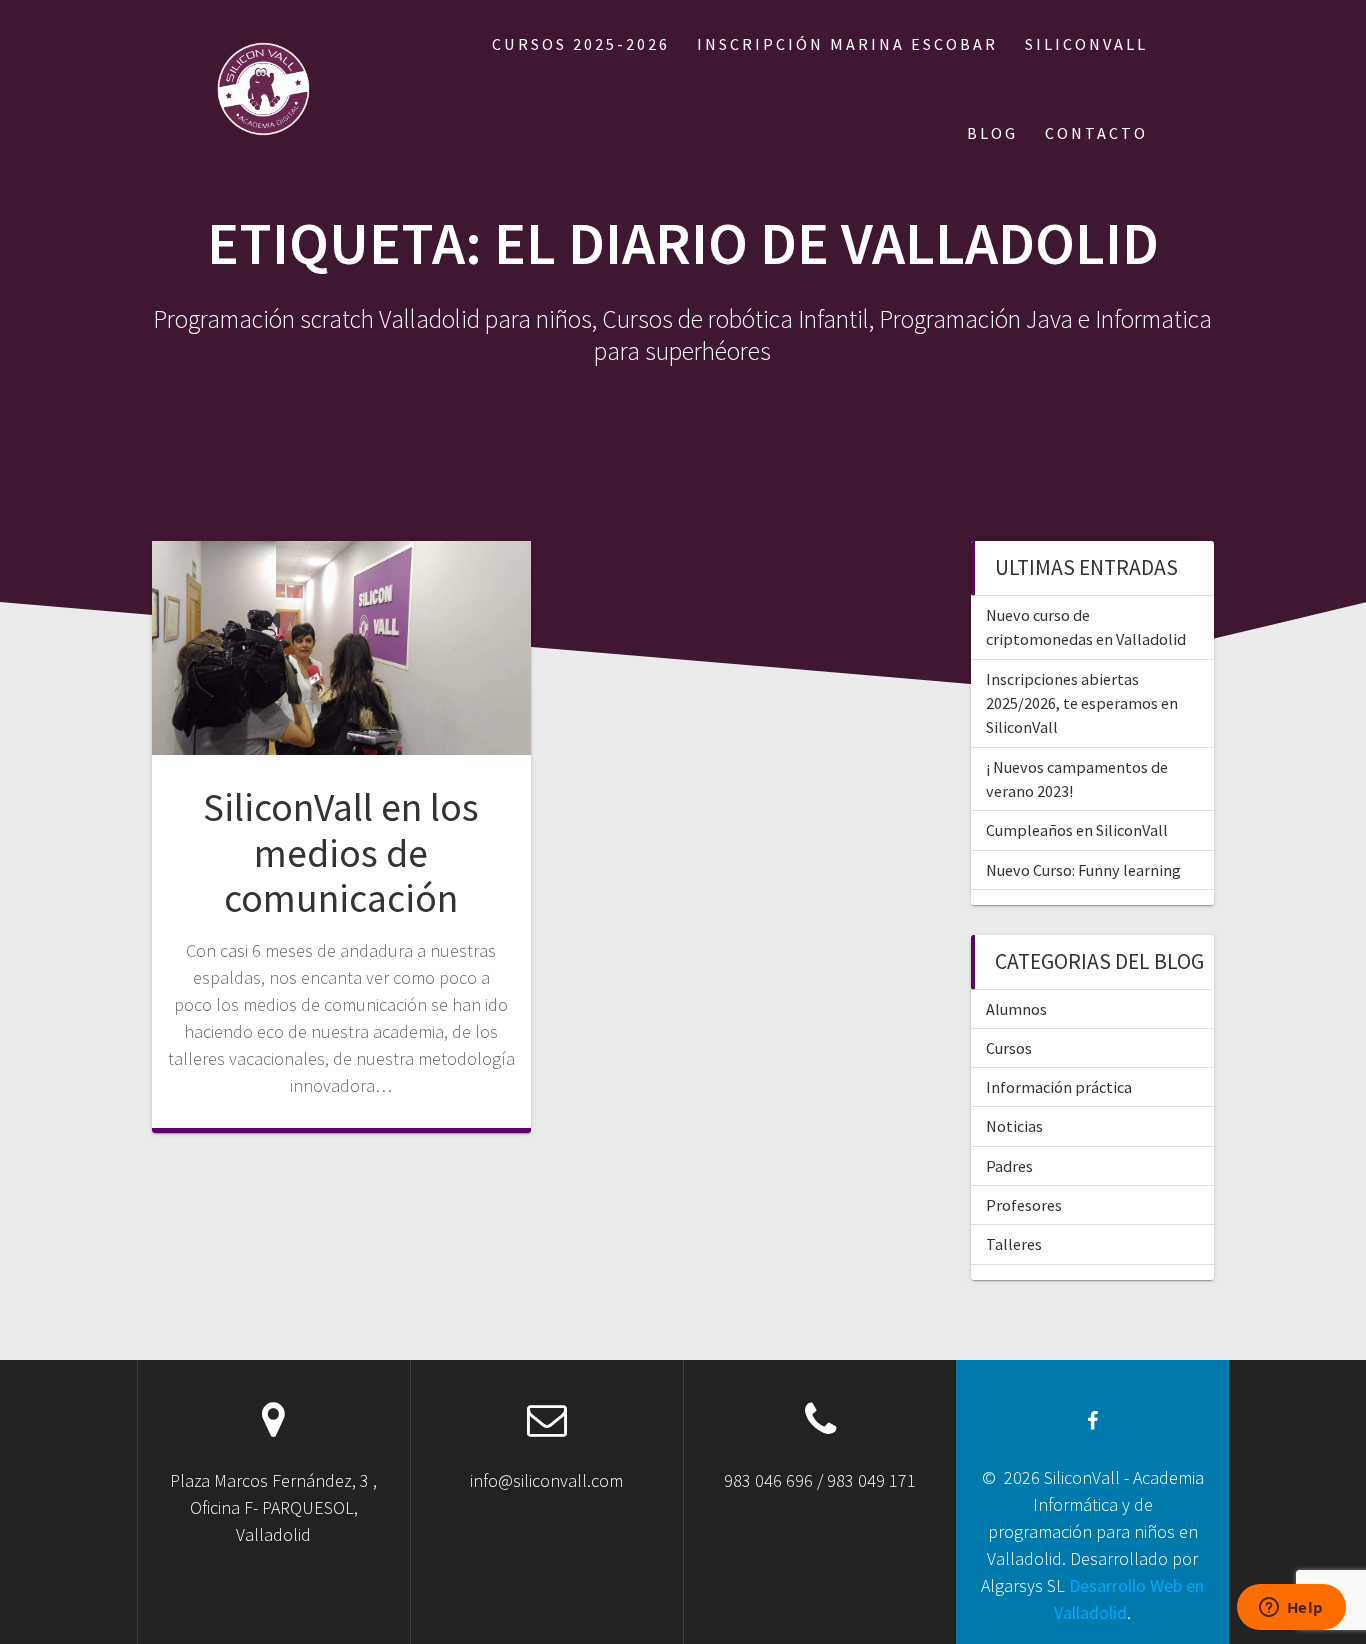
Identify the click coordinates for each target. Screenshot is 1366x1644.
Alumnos (1016, 1009)
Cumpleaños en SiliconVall (1077, 830)
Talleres (1014, 1244)
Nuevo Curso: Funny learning (1083, 870)
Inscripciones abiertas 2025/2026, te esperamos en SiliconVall (1082, 703)
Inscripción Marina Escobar (847, 44)
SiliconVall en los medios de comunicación (341, 852)
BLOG (992, 133)
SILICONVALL (1086, 44)
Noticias (1014, 1126)
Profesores (1024, 1205)
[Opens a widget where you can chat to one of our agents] (1291, 1609)
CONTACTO (1096, 133)
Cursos (1009, 1048)
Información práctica (1059, 1087)
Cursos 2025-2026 (581, 44)
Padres (1009, 1166)
